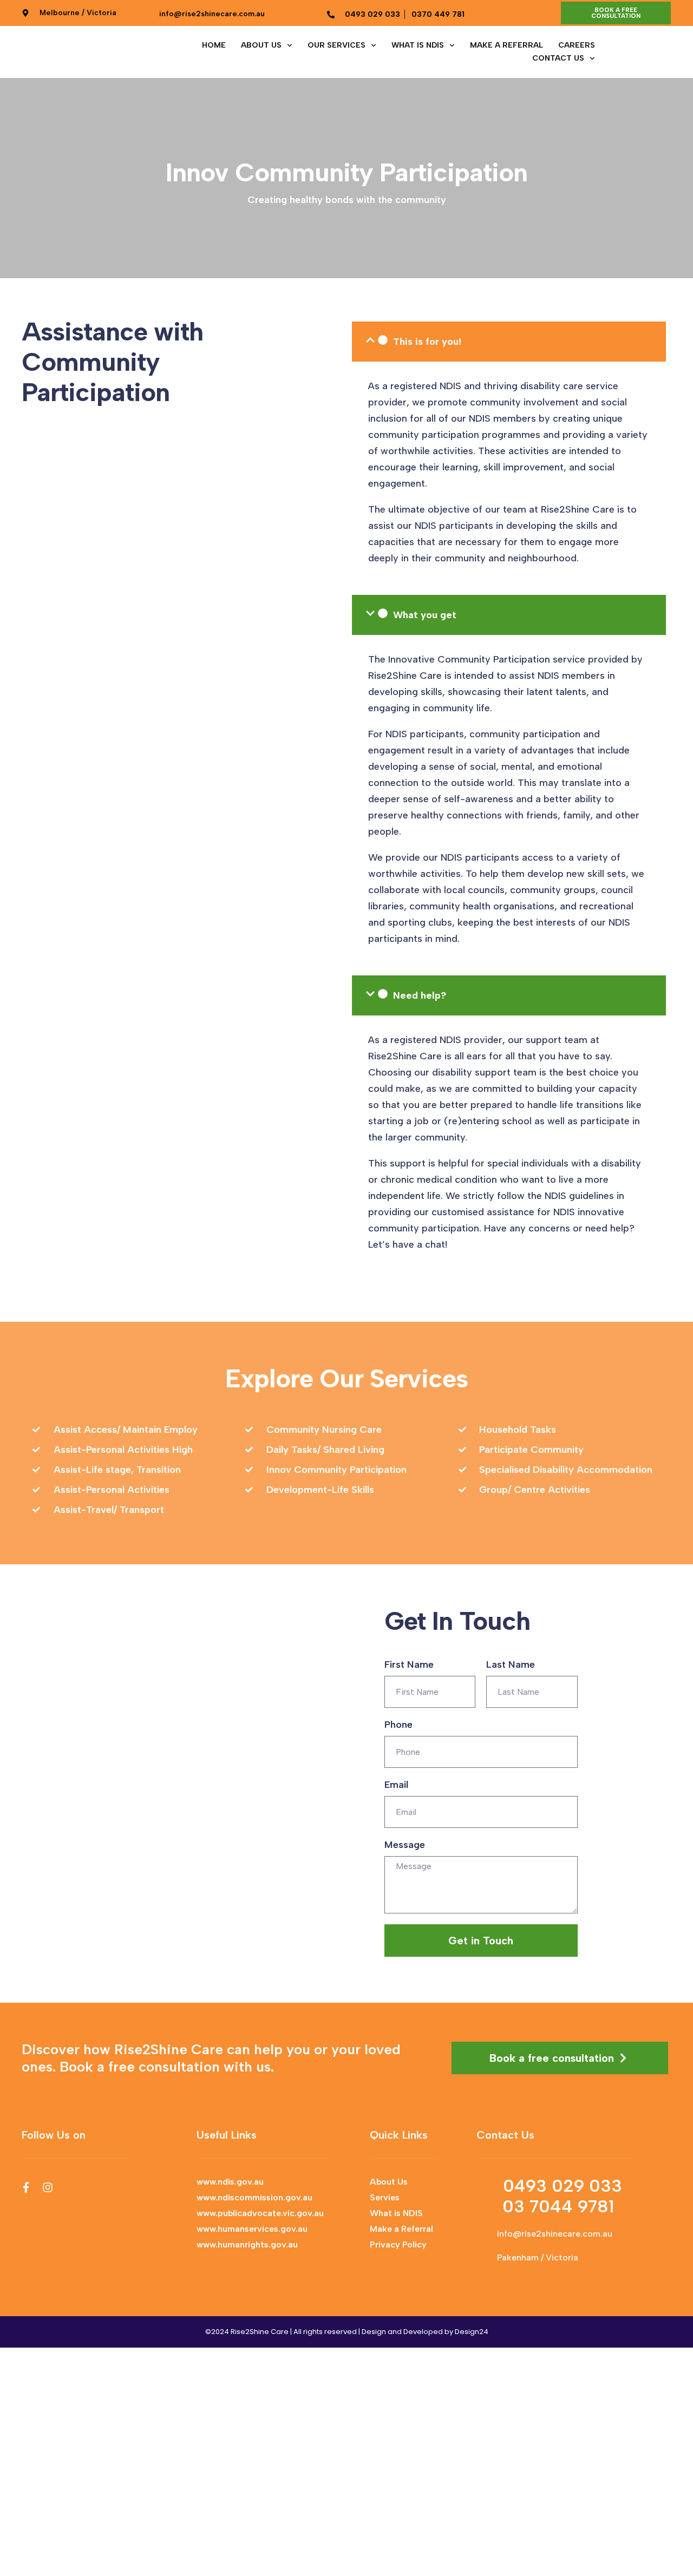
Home (214, 45)
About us (261, 45)
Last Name (511, 1664)
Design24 (472, 2332)
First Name (409, 1664)
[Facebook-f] (26, 2187)
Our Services (336, 45)
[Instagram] (48, 2187)
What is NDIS (418, 45)
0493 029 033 (563, 2186)
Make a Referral (506, 45)
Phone (398, 1725)
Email (396, 1785)
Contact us (558, 58)
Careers (577, 45)
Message (405, 1845)
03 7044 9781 (558, 2206)
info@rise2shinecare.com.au (555, 2234)
